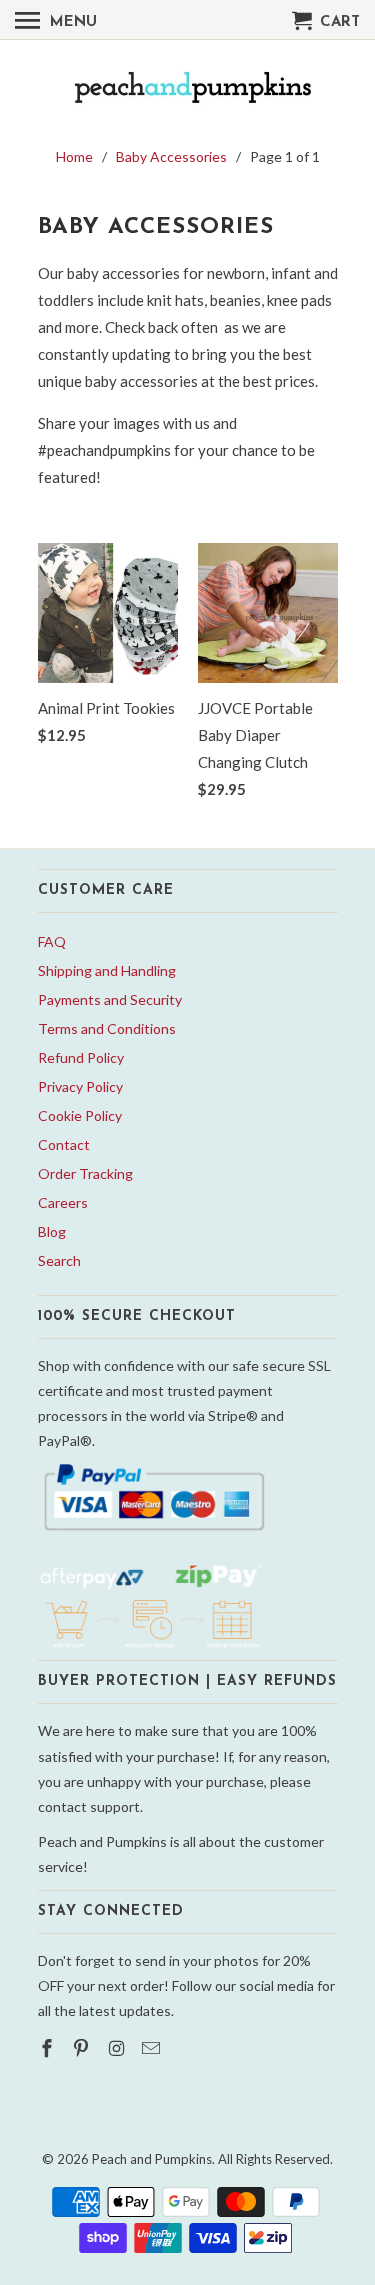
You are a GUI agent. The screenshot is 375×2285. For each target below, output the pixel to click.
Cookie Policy (80, 1115)
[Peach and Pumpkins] (188, 89)
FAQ (52, 941)
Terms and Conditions (107, 1028)
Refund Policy (81, 1057)
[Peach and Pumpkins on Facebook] (49, 2048)
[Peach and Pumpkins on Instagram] (118, 2048)
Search (59, 1260)
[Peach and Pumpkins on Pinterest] (83, 2048)
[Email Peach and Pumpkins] (153, 2048)
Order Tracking (85, 1173)
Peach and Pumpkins (152, 2159)
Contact (64, 1144)
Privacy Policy (80, 1086)
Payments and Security (110, 999)
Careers (63, 1202)
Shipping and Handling (107, 970)
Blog (52, 1231)
